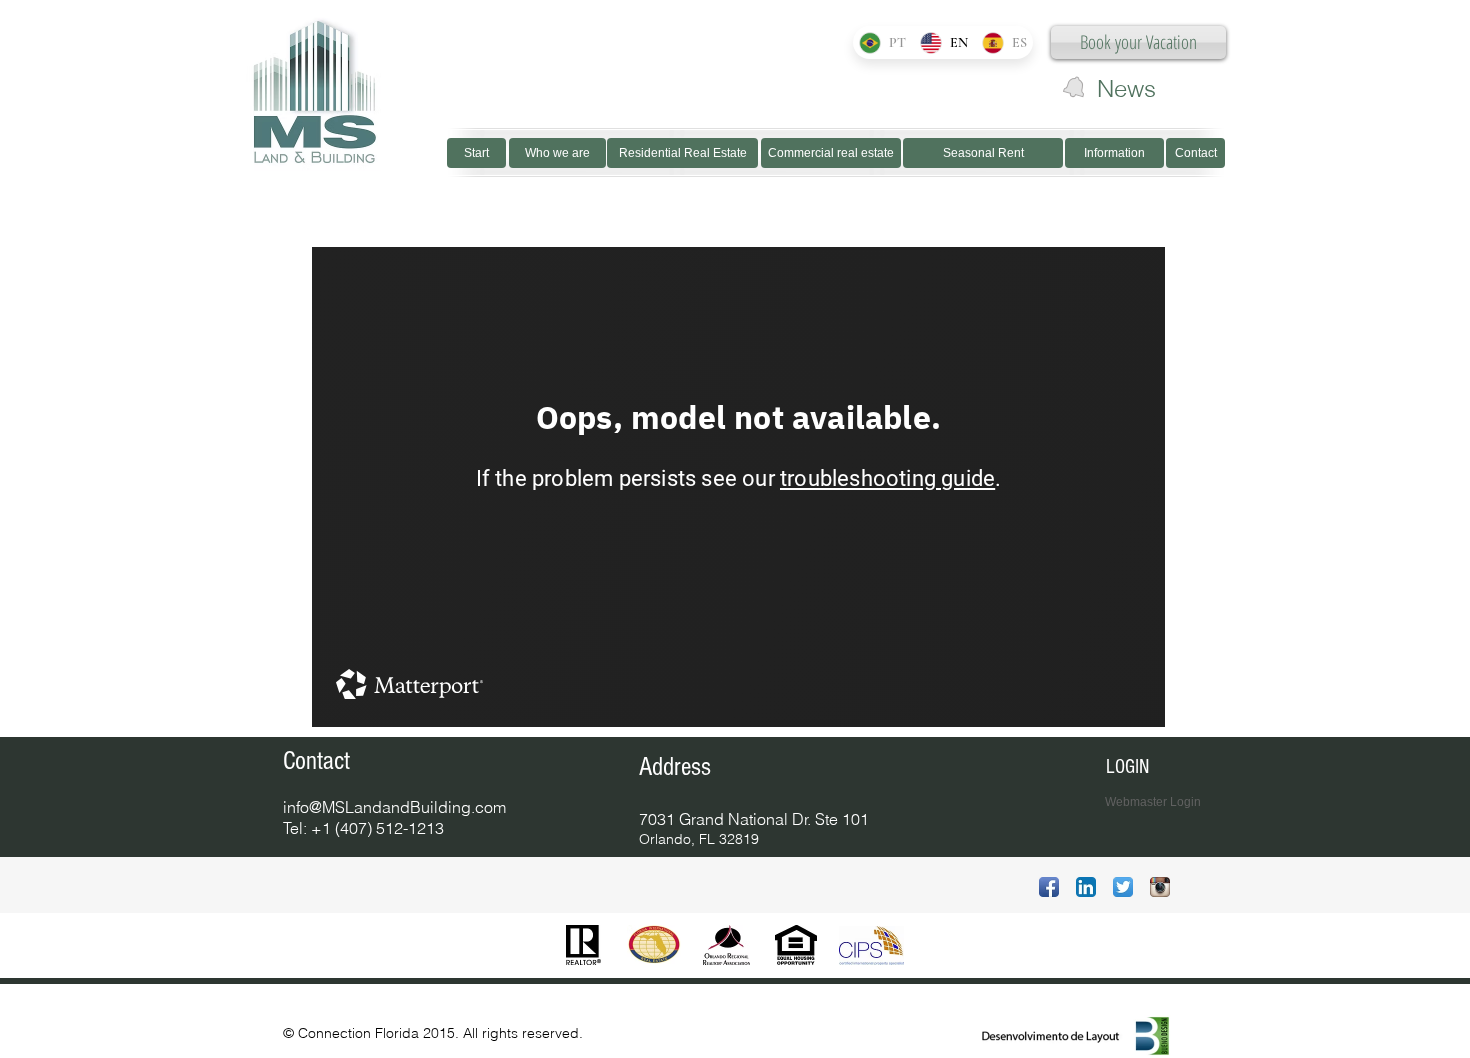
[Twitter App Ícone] (1123, 887)
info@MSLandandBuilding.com (394, 807)
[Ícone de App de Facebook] (1049, 887)
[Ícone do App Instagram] (1160, 887)
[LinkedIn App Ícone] (1086, 887)
